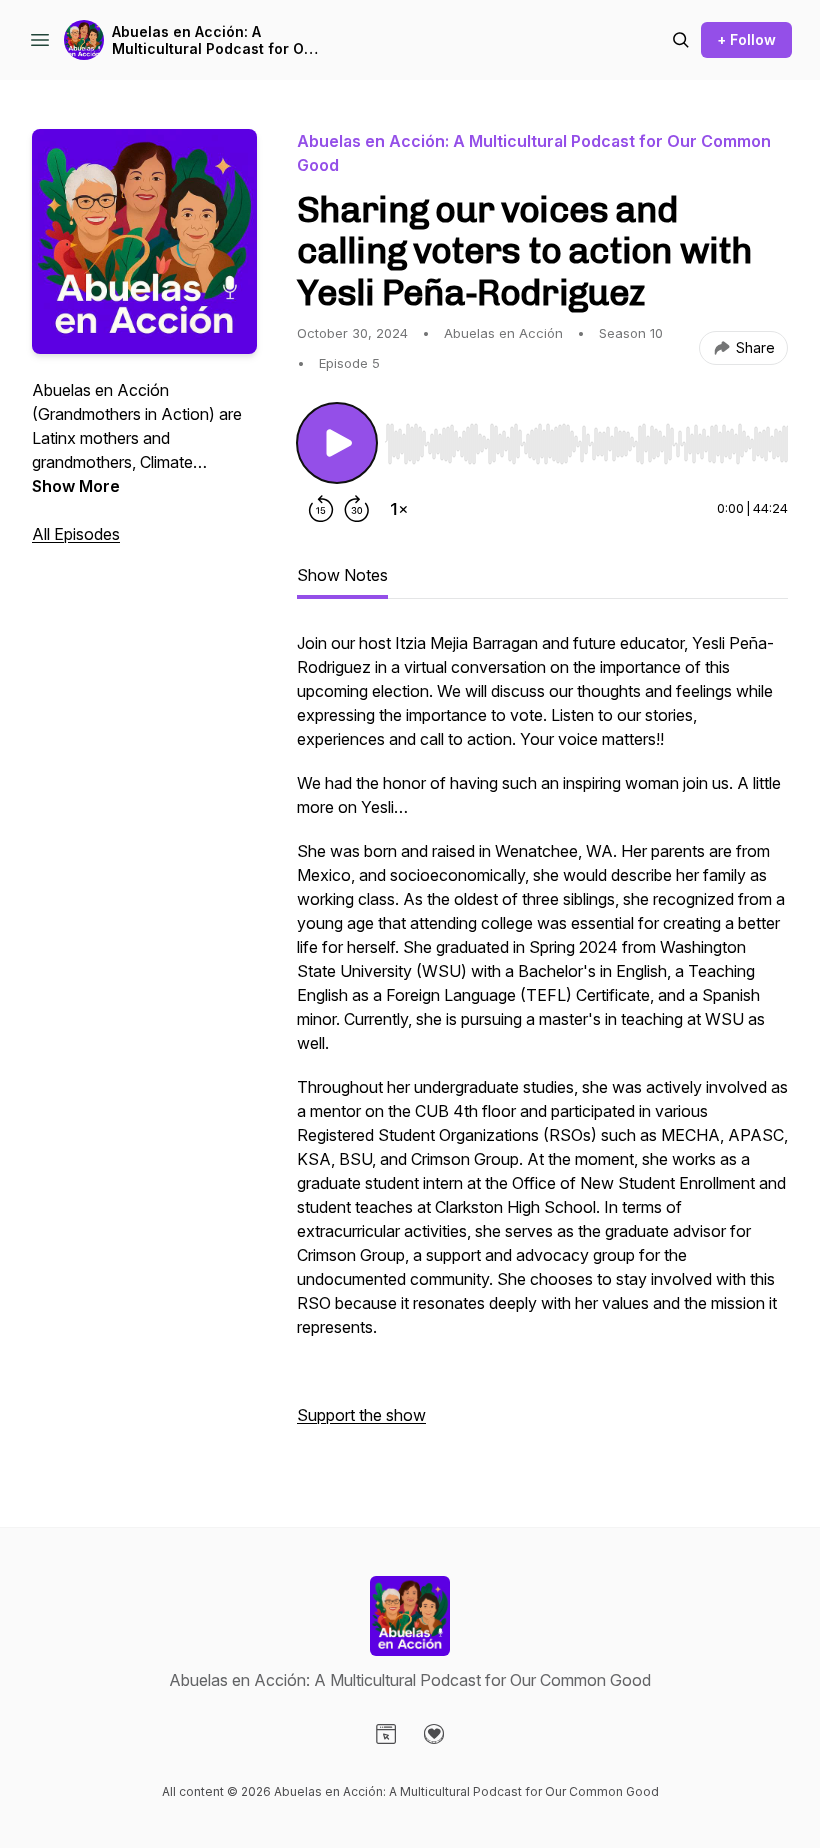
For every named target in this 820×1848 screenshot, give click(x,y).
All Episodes (76, 534)
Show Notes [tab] (342, 575)
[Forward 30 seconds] (357, 509)
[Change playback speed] (399, 509)
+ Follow (746, 39)
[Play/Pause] (337, 443)
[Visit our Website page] (386, 1734)
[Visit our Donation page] (434, 1734)
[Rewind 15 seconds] (321, 509)
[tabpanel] (542, 1039)
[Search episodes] (681, 40)
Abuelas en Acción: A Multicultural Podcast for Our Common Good (215, 40)
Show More (76, 486)
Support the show (361, 1415)
